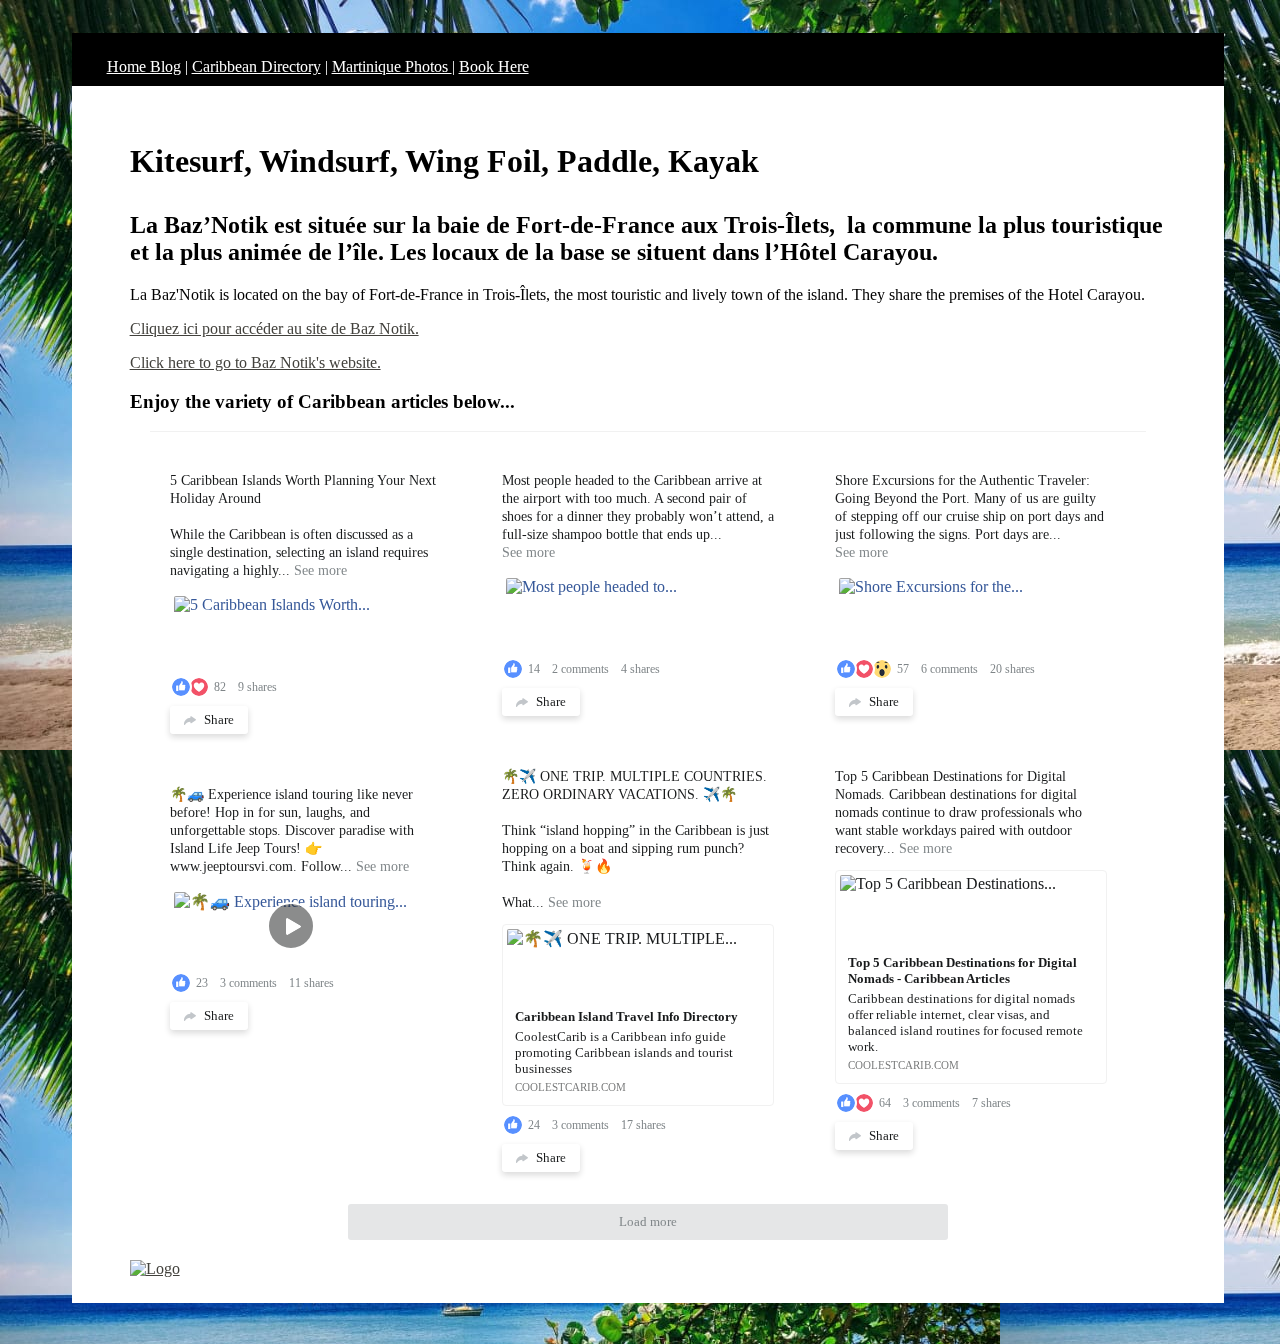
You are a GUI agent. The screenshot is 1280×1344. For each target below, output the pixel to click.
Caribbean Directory (256, 66)
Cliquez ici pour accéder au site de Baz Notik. (274, 328)
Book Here (494, 66)
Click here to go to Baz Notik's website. (255, 362)
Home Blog (144, 66)
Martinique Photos (392, 66)
